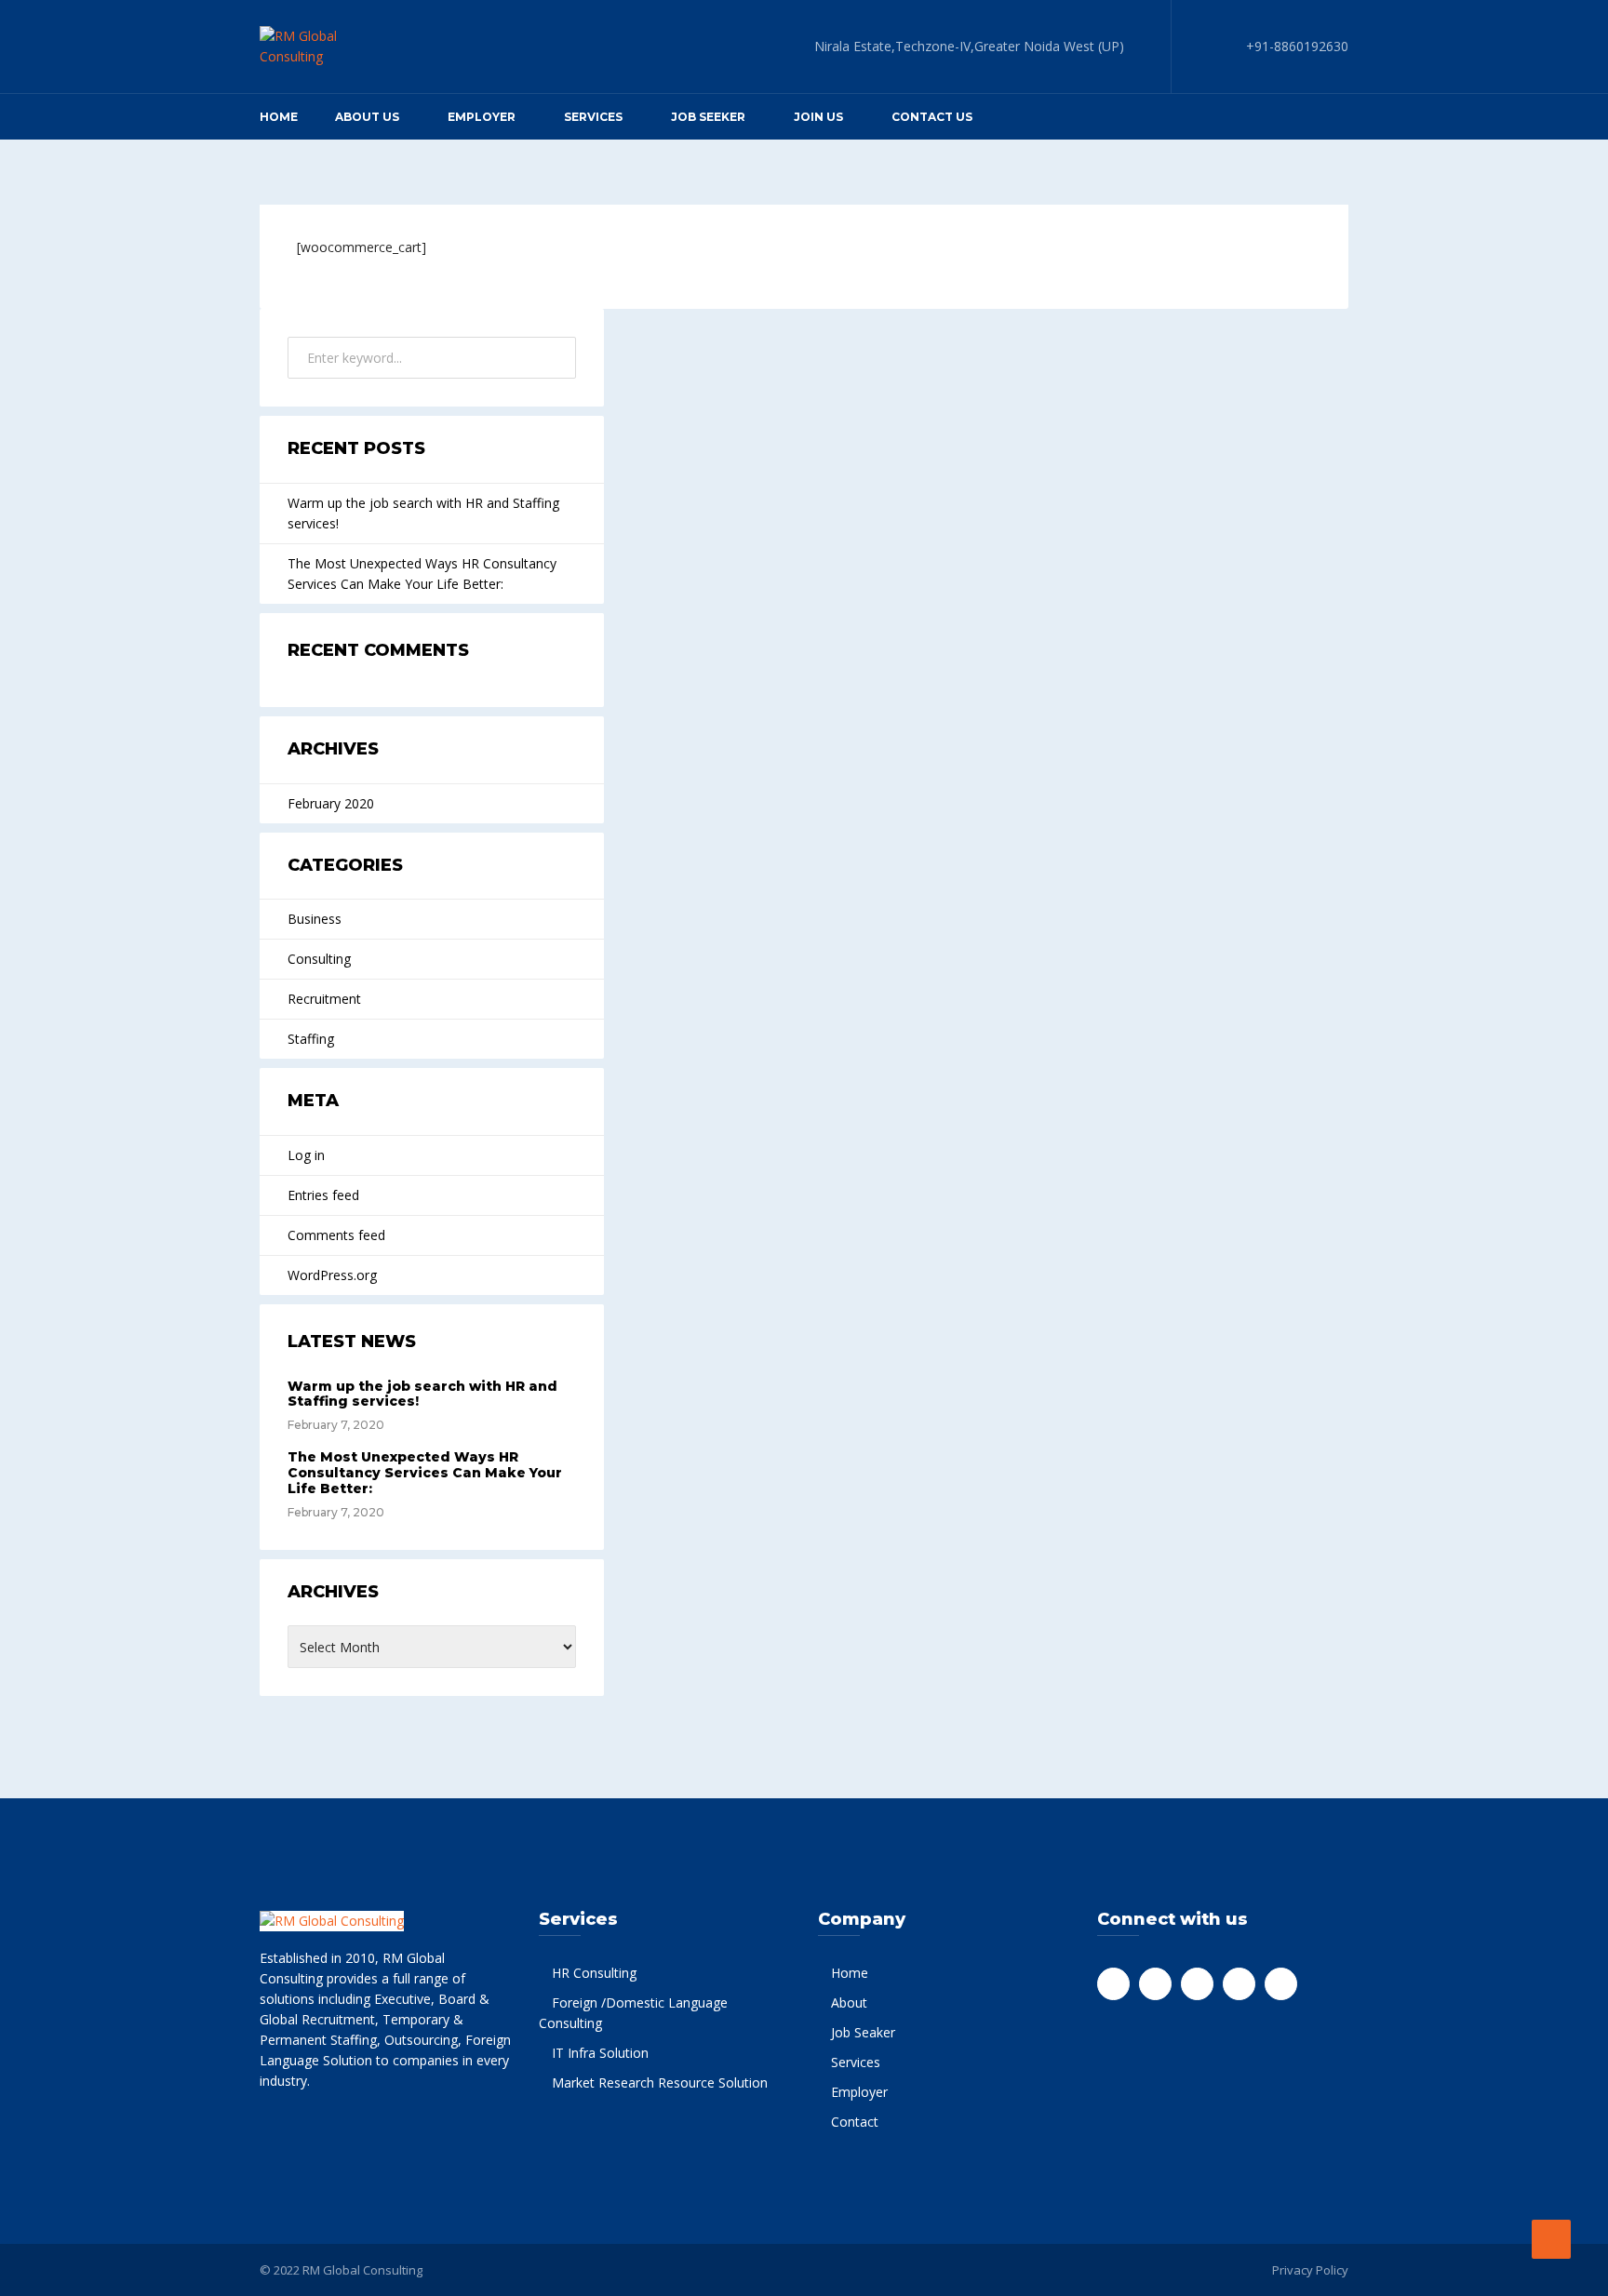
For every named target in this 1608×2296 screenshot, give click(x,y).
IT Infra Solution (600, 2053)
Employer (482, 117)
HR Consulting (594, 1973)
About (849, 2002)
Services (856, 2062)
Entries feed (323, 1195)
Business (315, 919)
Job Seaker (863, 2032)
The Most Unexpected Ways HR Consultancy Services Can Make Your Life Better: (422, 574)
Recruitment (324, 999)
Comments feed (336, 1235)
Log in (306, 1155)
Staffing (311, 1039)
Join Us (818, 117)
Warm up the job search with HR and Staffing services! (423, 513)
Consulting (319, 959)
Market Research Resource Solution (660, 2082)
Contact (855, 2122)
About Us (367, 117)
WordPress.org (332, 1275)
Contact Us (932, 117)
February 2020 (331, 803)
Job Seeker (708, 117)
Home (279, 117)
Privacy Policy (1310, 2270)
